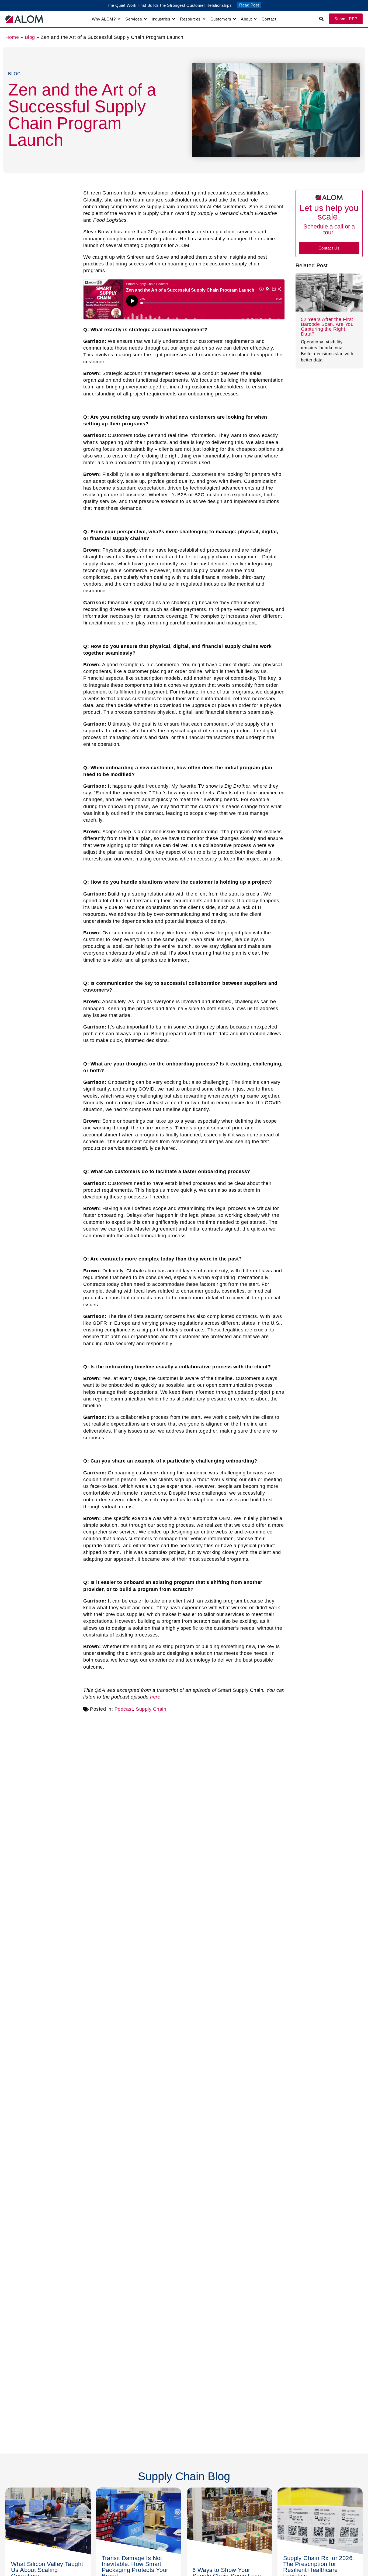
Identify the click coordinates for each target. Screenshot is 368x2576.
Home (12, 37)
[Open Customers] (235, 19)
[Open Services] (145, 19)
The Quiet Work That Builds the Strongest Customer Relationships (169, 5)
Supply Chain (151, 1709)
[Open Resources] (204, 19)
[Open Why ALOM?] (119, 19)
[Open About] (255, 19)
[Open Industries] (174, 19)
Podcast (124, 1709)
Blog (30, 37)
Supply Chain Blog (184, 2476)
